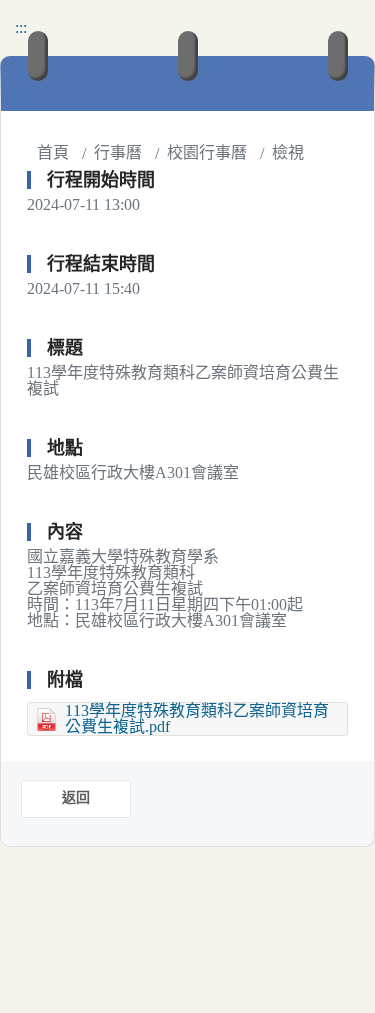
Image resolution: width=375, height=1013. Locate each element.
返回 (76, 797)
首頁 (53, 152)
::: (21, 27)
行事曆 (118, 152)
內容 (65, 532)
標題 (65, 348)
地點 (65, 448)
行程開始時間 (101, 180)
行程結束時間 (101, 264)
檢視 (288, 152)
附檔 (65, 680)
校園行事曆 (207, 152)
